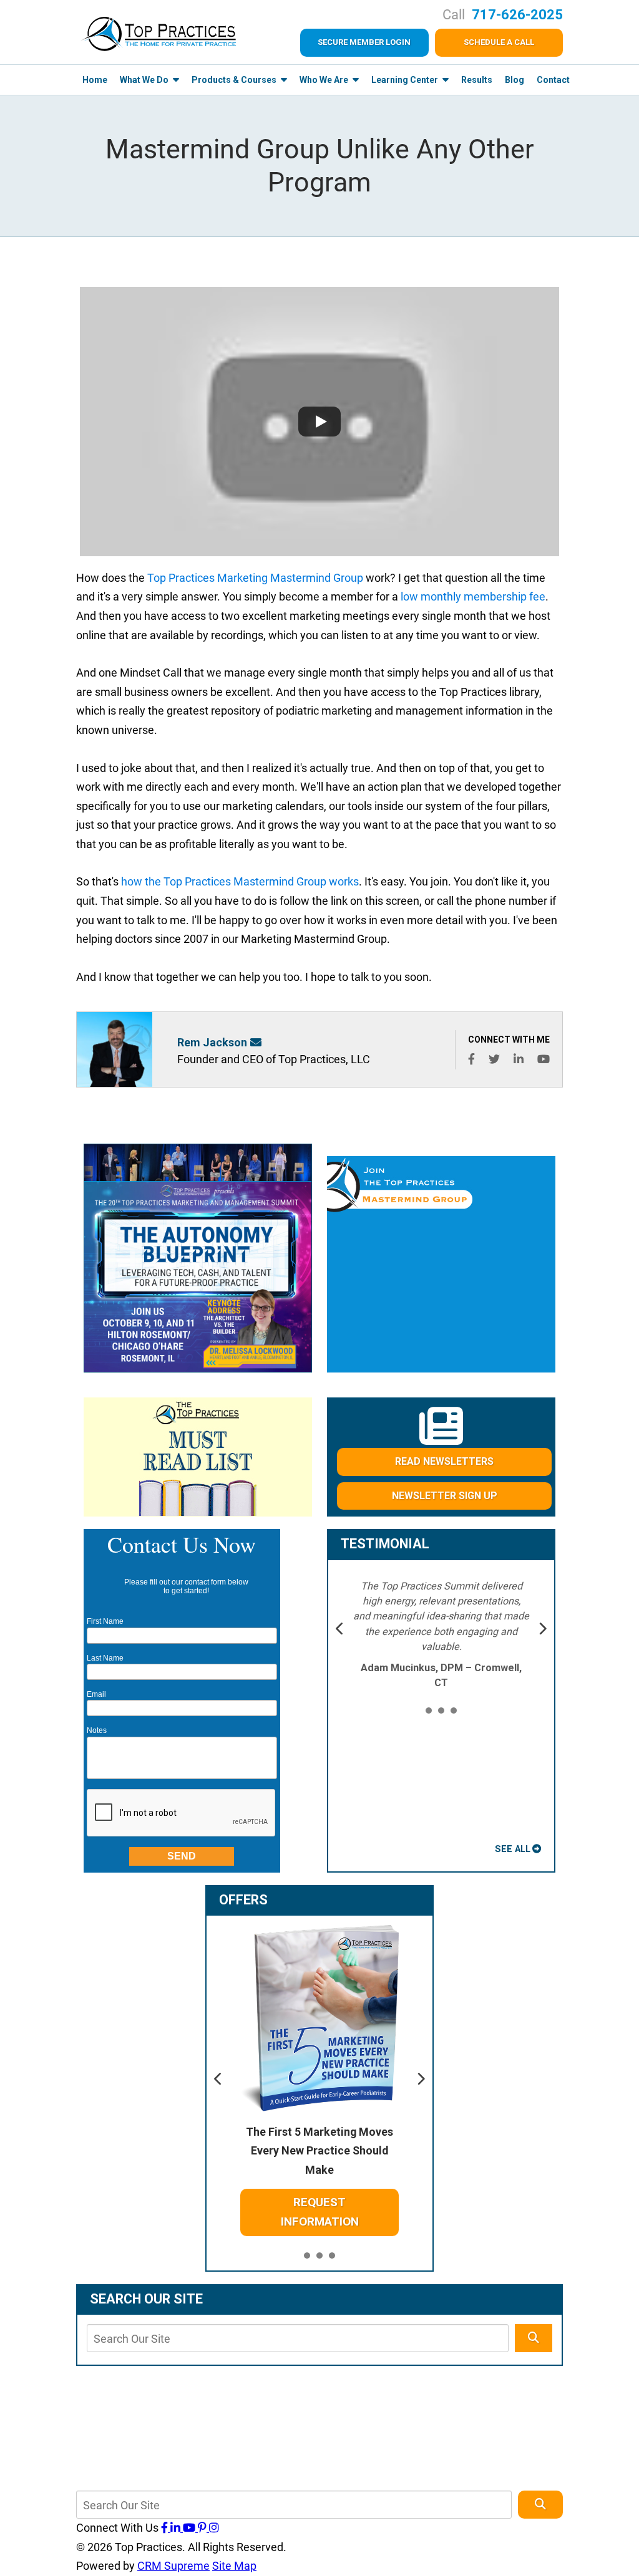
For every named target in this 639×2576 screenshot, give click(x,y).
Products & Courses (235, 80)
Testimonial (385, 1544)
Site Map (234, 2566)
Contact (553, 80)
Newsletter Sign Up (445, 1496)
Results (477, 80)
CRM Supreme (173, 2566)
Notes (97, 1730)
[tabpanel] (441, 1635)
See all (513, 1849)
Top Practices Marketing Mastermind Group (255, 578)
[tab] (429, 1711)
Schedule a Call (499, 42)
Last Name (105, 1658)
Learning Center (406, 80)
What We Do (145, 80)
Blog (515, 80)
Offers (243, 1900)
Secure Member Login (364, 42)
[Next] (542, 1630)
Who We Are (325, 80)
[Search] (534, 2338)
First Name (105, 1621)
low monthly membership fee (473, 596)
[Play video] (319, 422)
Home (95, 80)
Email (96, 1694)
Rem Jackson (212, 1042)
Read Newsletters (444, 1461)
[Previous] (340, 1630)
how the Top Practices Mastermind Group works (240, 881)
